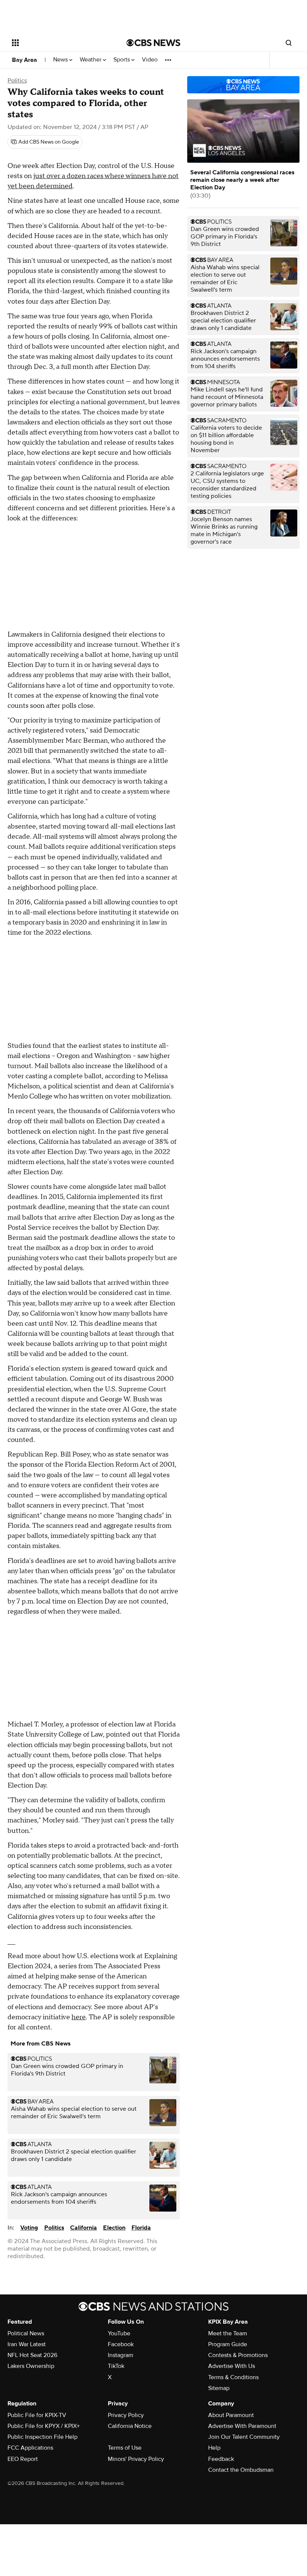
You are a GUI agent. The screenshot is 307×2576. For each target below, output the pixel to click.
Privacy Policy (126, 2415)
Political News (26, 2333)
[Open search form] (289, 43)
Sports (122, 60)
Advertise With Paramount (242, 2426)
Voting (29, 2228)
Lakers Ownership (31, 2366)
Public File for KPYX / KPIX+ (44, 2426)
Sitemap (219, 2388)
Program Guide (228, 2344)
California (83, 2228)
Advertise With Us (232, 2366)
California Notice (130, 2426)
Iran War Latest (27, 2344)
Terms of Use (125, 2448)
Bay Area (25, 60)
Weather (91, 60)
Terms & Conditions (233, 2377)
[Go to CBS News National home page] (153, 43)
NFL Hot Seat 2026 (32, 2355)
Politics (17, 81)
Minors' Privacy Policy (136, 2459)
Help (214, 2448)
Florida (141, 2228)
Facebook (121, 2344)
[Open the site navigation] (59, 43)
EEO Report (23, 2459)
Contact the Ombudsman (241, 2470)
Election (114, 2228)
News (61, 60)
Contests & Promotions (238, 2355)
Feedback (221, 2459)
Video (150, 60)
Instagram (121, 2355)
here (79, 2017)
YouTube (119, 2333)
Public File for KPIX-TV (37, 2415)
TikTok (116, 2366)
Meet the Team (228, 2333)
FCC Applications (30, 2448)
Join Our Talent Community (244, 2437)
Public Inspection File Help (42, 2437)
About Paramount (231, 2415)
